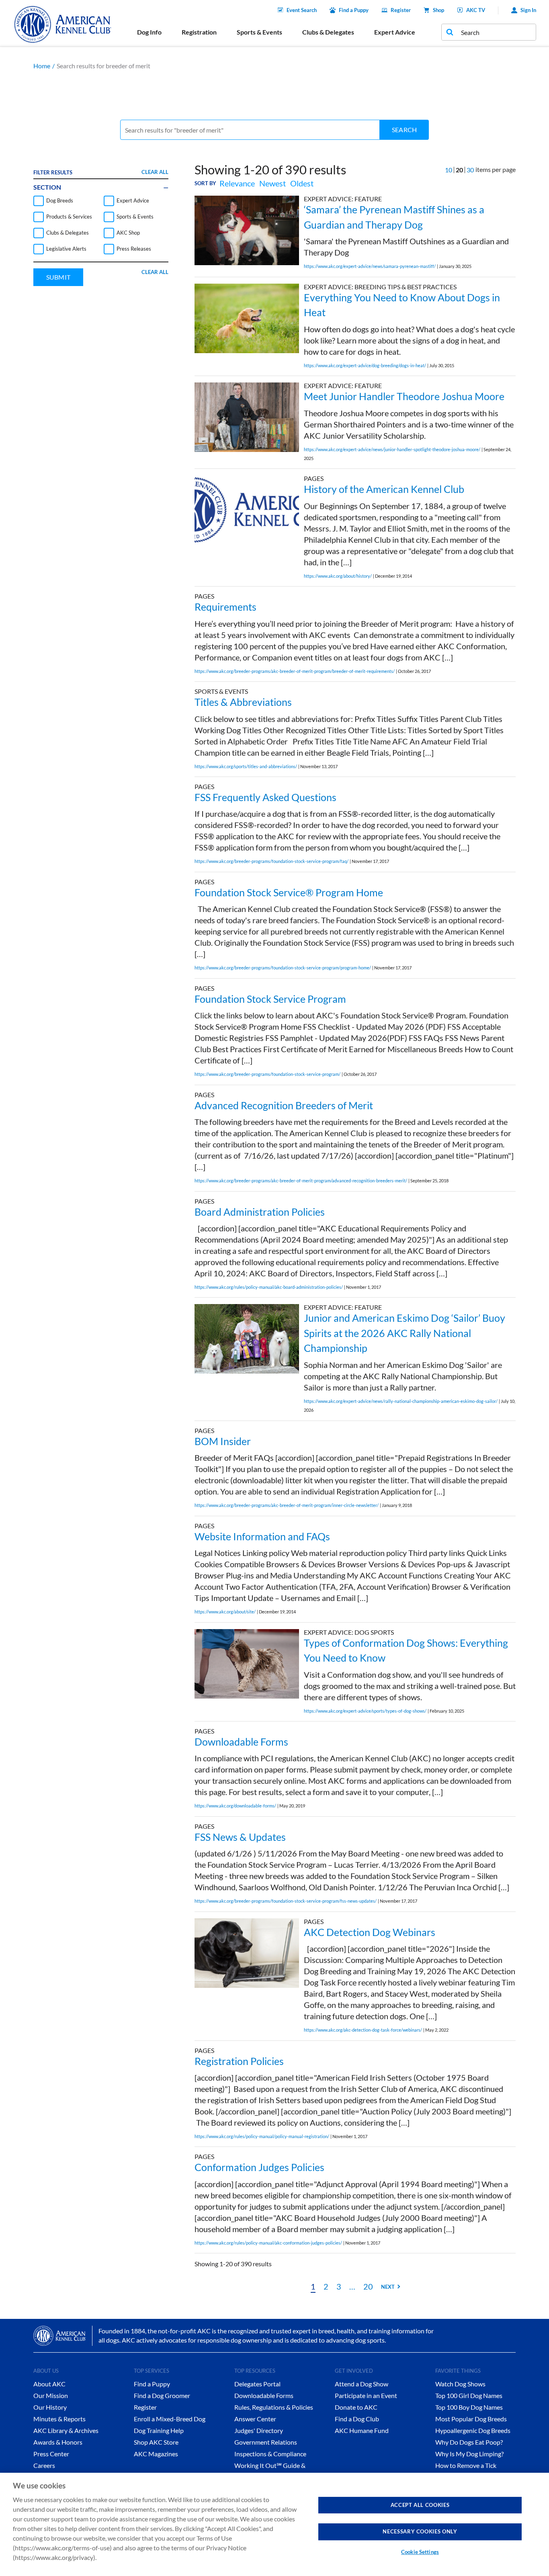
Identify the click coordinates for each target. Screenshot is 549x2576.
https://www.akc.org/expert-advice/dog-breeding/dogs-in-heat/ (365, 365)
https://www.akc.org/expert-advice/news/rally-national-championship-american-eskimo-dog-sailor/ (401, 1401)
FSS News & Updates (240, 1837)
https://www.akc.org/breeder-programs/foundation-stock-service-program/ (267, 1074)
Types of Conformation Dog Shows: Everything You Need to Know (406, 1650)
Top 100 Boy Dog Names (469, 2407)
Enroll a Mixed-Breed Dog (170, 2419)
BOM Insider (223, 1441)
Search (404, 130)
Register (401, 10)
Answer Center (255, 2419)
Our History (50, 2407)
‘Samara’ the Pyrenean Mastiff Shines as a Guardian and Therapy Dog (394, 217)
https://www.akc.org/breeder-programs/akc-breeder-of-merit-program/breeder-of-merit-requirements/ (295, 671)
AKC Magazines (156, 2454)
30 (470, 170)
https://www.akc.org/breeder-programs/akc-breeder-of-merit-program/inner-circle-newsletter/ (287, 1505)
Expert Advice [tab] (395, 32)
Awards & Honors (58, 2442)
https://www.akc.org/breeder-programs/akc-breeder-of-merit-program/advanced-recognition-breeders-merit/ (301, 1181)
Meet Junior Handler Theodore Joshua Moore (404, 396)
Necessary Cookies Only (420, 2531)
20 (368, 2286)
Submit (58, 277)
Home (42, 66)
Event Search (302, 10)
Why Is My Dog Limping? (469, 2454)
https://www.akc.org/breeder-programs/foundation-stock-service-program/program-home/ (283, 968)
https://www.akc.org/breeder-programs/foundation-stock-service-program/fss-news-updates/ (286, 1901)
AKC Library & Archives (66, 2430)
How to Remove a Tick (466, 2465)
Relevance (237, 183)
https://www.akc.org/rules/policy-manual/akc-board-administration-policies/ (269, 1287)
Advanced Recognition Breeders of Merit (284, 1105)
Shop (438, 10)
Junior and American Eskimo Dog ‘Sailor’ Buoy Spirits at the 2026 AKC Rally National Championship (405, 1333)
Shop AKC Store (156, 2442)
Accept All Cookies (420, 2505)
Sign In (528, 10)
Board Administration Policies (260, 1212)
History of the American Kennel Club (384, 489)
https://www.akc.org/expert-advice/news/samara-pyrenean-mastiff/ (370, 266)
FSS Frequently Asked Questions (265, 797)
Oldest (302, 183)
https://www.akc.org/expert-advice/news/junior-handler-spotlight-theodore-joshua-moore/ (392, 449)
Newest (272, 183)
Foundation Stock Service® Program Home (289, 892)
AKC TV (476, 10)
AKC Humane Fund (362, 2430)
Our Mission (51, 2395)
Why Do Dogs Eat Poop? (469, 2442)
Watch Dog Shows (460, 2384)
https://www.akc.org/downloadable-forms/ (235, 1806)
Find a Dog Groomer (162, 2395)
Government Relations (266, 2442)
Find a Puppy (354, 10)
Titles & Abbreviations (243, 702)
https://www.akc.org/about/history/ (338, 576)
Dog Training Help (159, 2430)
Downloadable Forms (241, 1742)
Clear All (155, 172)
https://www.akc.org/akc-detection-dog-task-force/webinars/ (363, 2030)
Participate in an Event (366, 2395)
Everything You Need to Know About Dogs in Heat (402, 305)
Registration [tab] (199, 32)
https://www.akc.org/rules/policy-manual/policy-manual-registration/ (262, 2136)
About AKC (49, 2384)
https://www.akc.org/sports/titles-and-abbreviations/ (246, 766)
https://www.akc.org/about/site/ (225, 1612)
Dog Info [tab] (149, 32)
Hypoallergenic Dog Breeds (473, 2430)
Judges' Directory (259, 2430)
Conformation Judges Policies (259, 2167)
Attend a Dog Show (362, 2384)
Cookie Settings (420, 2552)
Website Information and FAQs (262, 1536)
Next (388, 2287)
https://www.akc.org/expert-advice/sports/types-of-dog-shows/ (365, 1711)
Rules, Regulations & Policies (274, 2407)
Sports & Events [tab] (259, 32)
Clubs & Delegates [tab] (328, 32)
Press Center (51, 2454)
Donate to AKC (356, 2407)
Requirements (225, 607)
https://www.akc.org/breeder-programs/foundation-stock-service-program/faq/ (271, 861)
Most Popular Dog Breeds (471, 2419)
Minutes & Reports (59, 2419)
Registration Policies (239, 2061)
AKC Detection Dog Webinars (370, 1932)
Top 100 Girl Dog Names (469, 2395)
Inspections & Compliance (270, 2454)
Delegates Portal (257, 2384)
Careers (44, 2465)
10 (449, 170)
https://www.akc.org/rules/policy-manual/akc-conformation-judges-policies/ (268, 2243)
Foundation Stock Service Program (270, 999)
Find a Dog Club (357, 2419)
